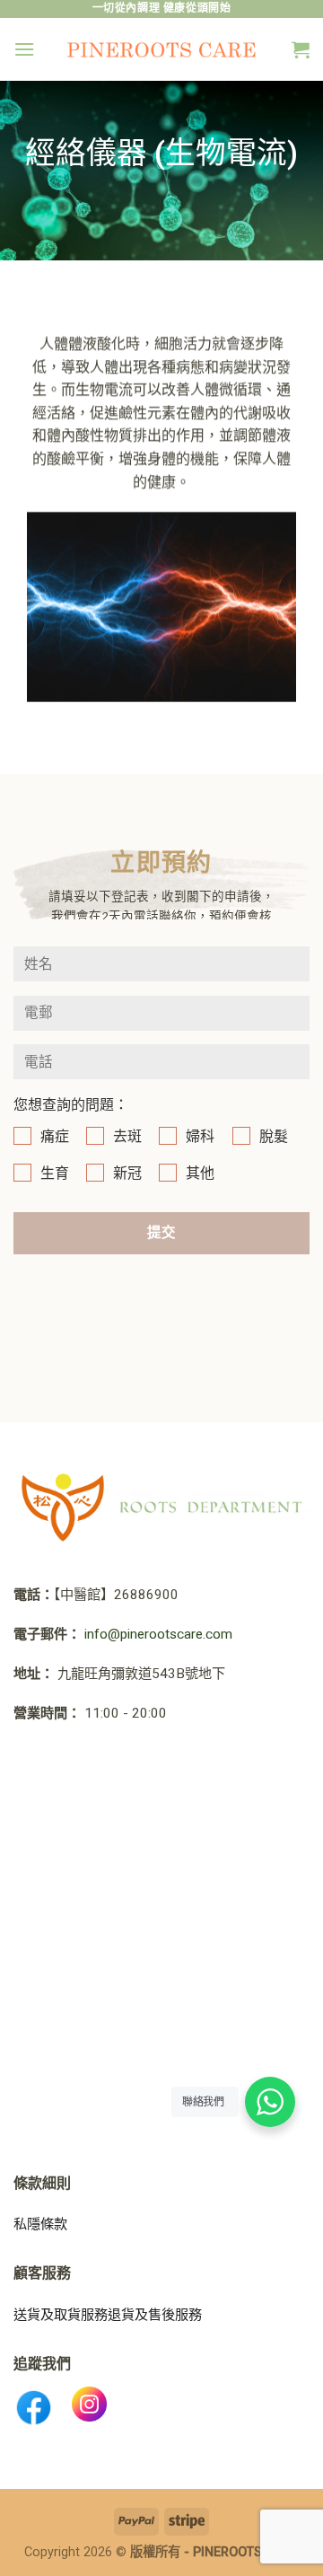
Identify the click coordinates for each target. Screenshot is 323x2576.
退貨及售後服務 (155, 2315)
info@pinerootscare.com (158, 1634)
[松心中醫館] (162, 49)
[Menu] (24, 49)
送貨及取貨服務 (61, 2315)
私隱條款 (40, 2224)
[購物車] (301, 49)
